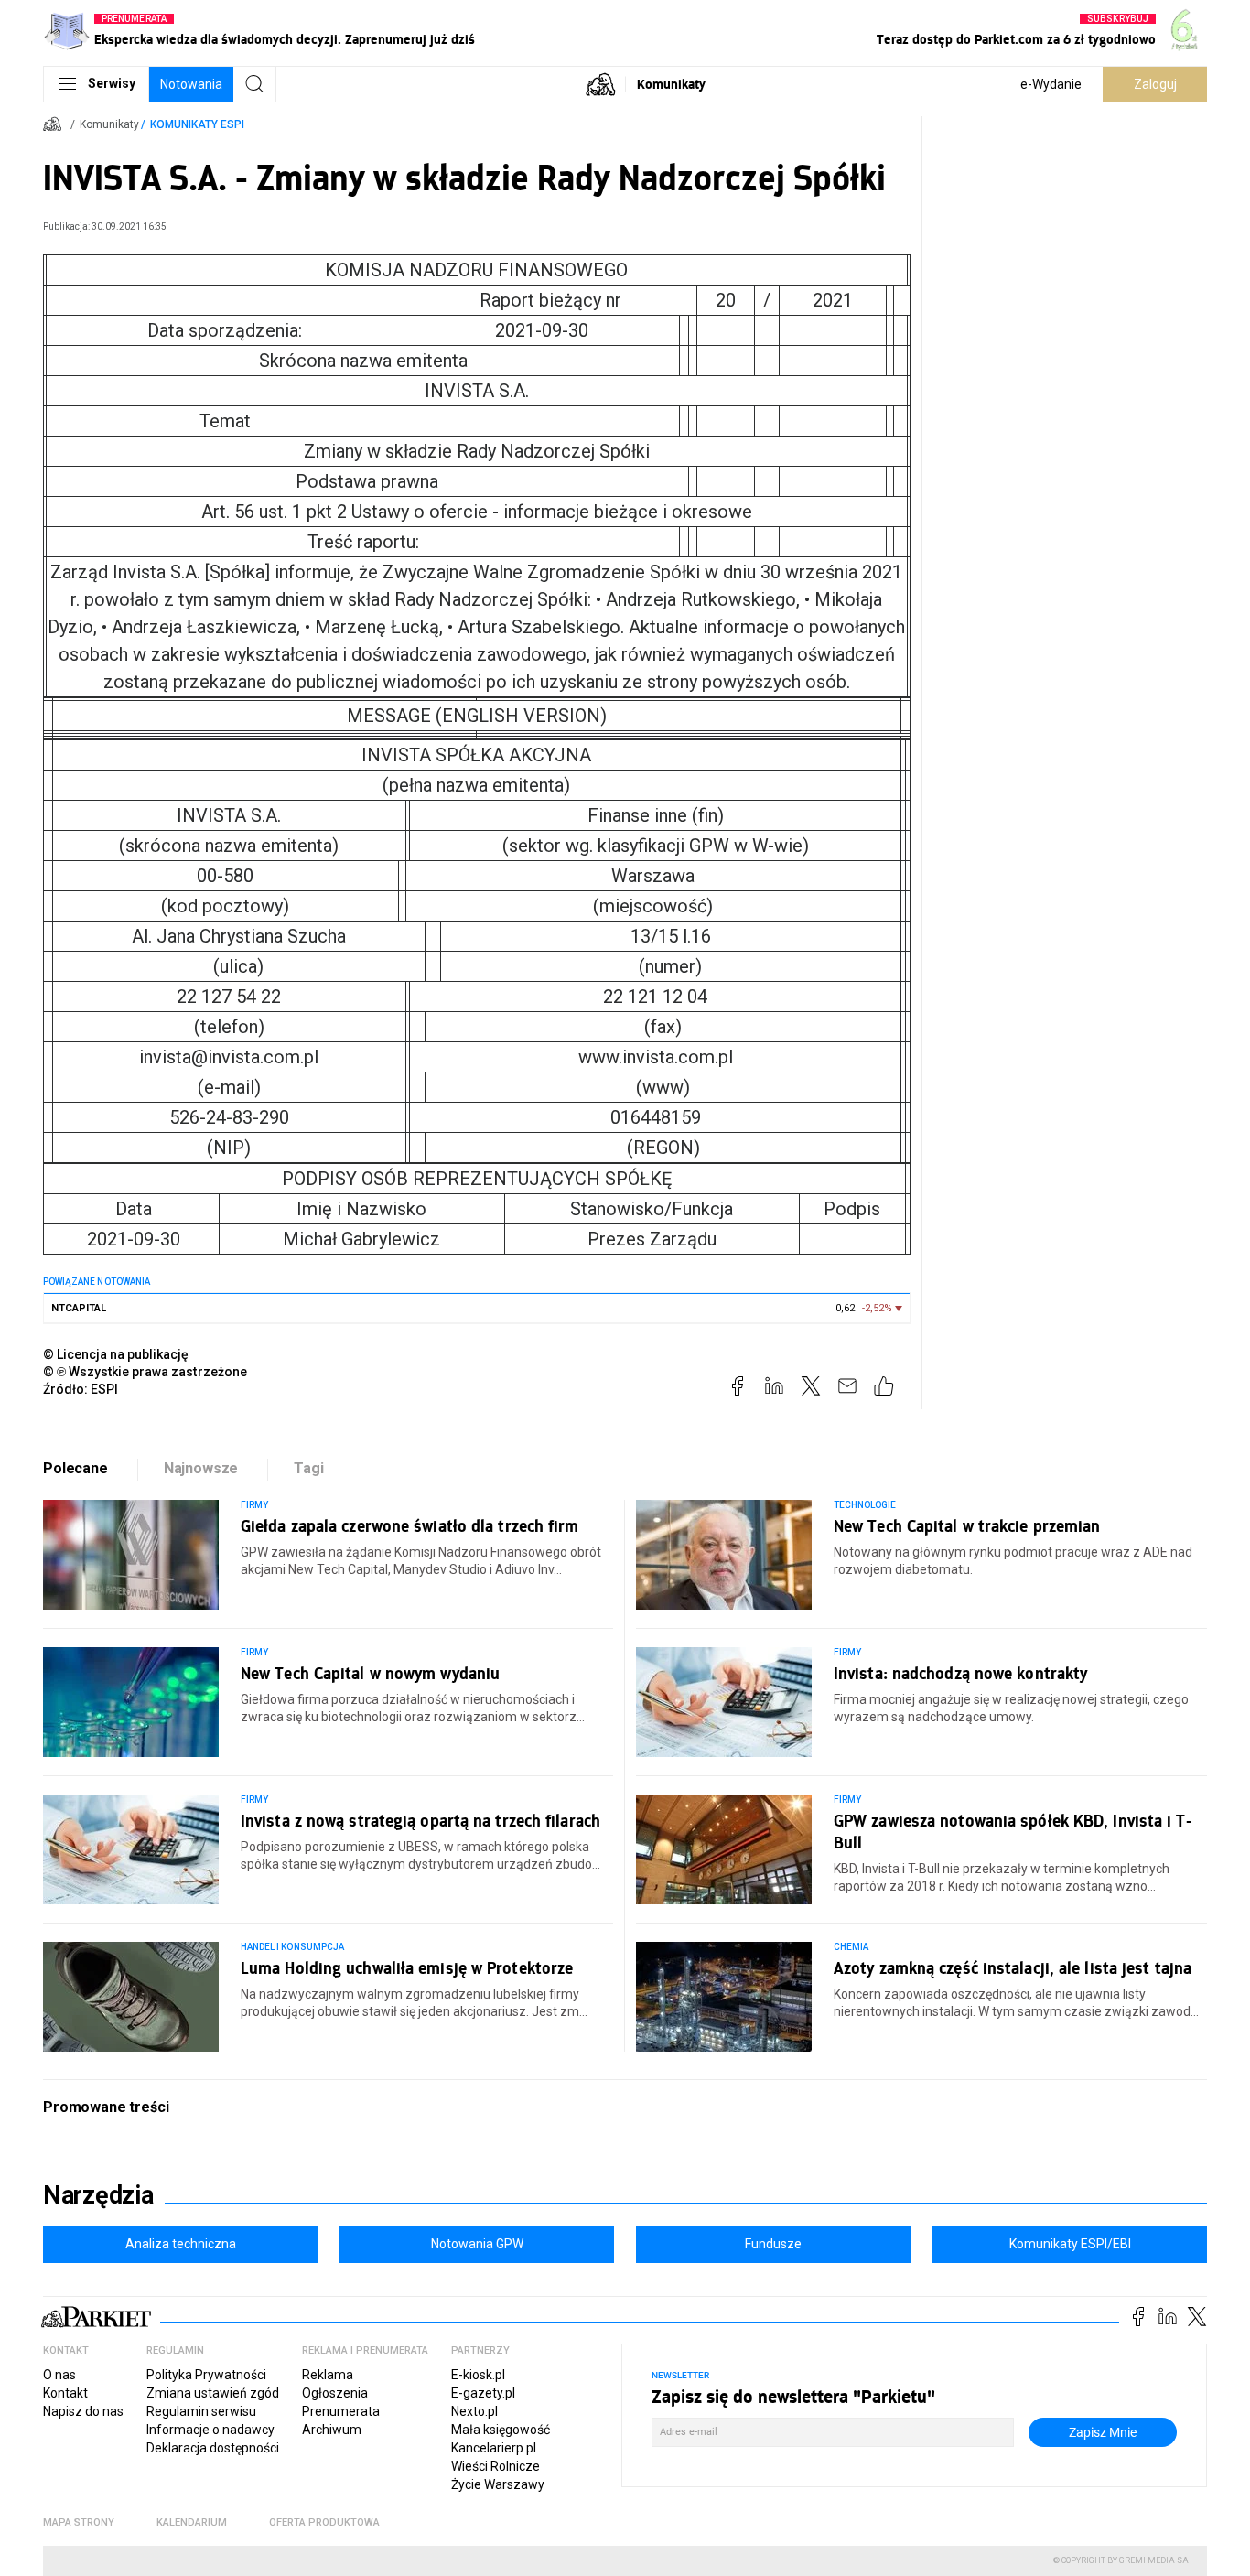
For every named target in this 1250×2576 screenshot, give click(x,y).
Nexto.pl (474, 2411)
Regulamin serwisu (201, 2411)
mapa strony (79, 2522)
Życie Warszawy (498, 2484)
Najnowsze (201, 1468)
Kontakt (65, 2393)
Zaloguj (1155, 84)
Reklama (328, 2375)
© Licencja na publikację (116, 1354)
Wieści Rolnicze (496, 2466)
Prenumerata (341, 2411)
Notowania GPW (477, 2244)
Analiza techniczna (181, 2244)
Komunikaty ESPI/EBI (1070, 2244)
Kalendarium (192, 2522)
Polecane (75, 1468)
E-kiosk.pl (478, 2375)
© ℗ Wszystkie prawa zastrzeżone (145, 1372)
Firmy (254, 1505)
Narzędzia (98, 2195)
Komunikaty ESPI (197, 124)
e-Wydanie (1051, 84)
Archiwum (332, 2430)
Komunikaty (671, 84)
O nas (59, 2375)
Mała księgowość (501, 2430)
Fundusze (773, 2244)
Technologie (865, 1505)
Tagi (308, 1468)
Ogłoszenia (335, 2393)
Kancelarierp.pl (494, 2448)
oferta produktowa (324, 2522)
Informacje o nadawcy (210, 2430)
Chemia (851, 1947)
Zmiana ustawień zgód (213, 2393)
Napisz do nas (83, 2411)
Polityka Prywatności (206, 2375)
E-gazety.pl (483, 2393)
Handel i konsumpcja (292, 1947)
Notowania (191, 84)
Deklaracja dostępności (213, 2448)
